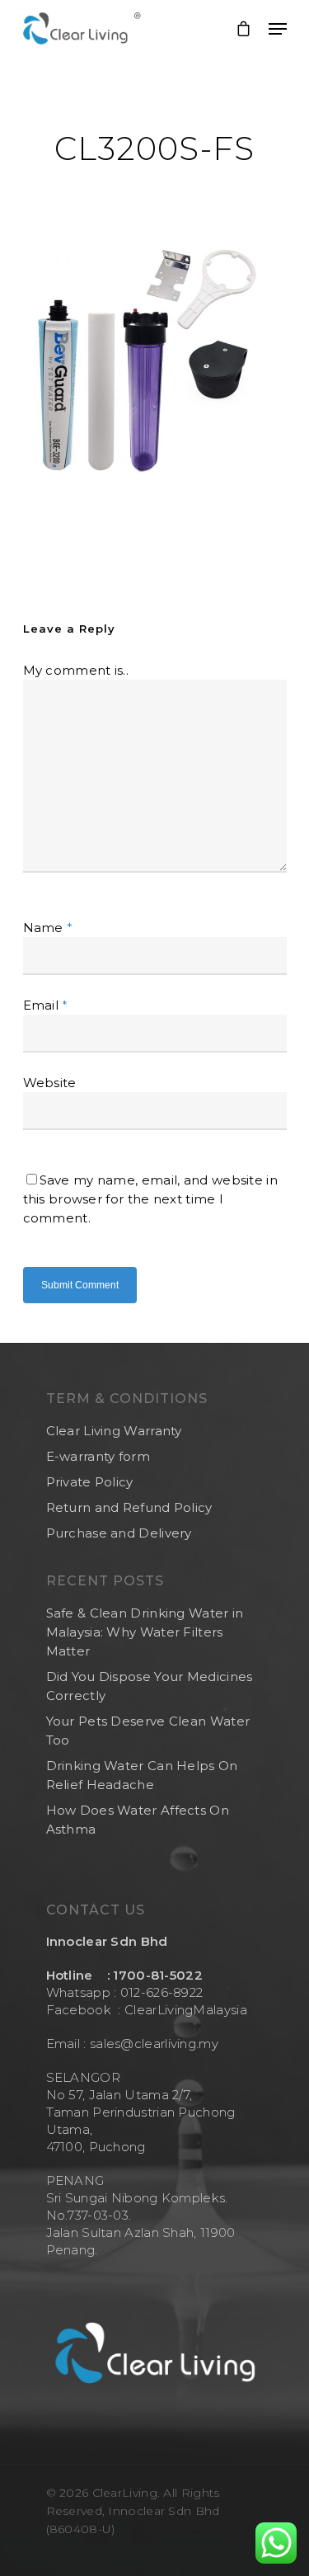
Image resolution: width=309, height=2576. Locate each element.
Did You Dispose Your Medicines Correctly (150, 1686)
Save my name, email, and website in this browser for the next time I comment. (151, 1199)
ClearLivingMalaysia (186, 2010)
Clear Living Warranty (114, 1431)
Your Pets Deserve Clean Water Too (148, 1731)
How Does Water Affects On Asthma (138, 1820)
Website (50, 1083)
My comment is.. (76, 670)
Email (46, 1005)
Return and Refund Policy (129, 1507)
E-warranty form (98, 1456)
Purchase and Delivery (119, 1533)
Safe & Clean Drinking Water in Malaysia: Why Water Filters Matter (145, 1632)
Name (48, 928)
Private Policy (90, 1482)
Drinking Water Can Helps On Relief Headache (142, 1775)
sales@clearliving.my (152, 2044)
